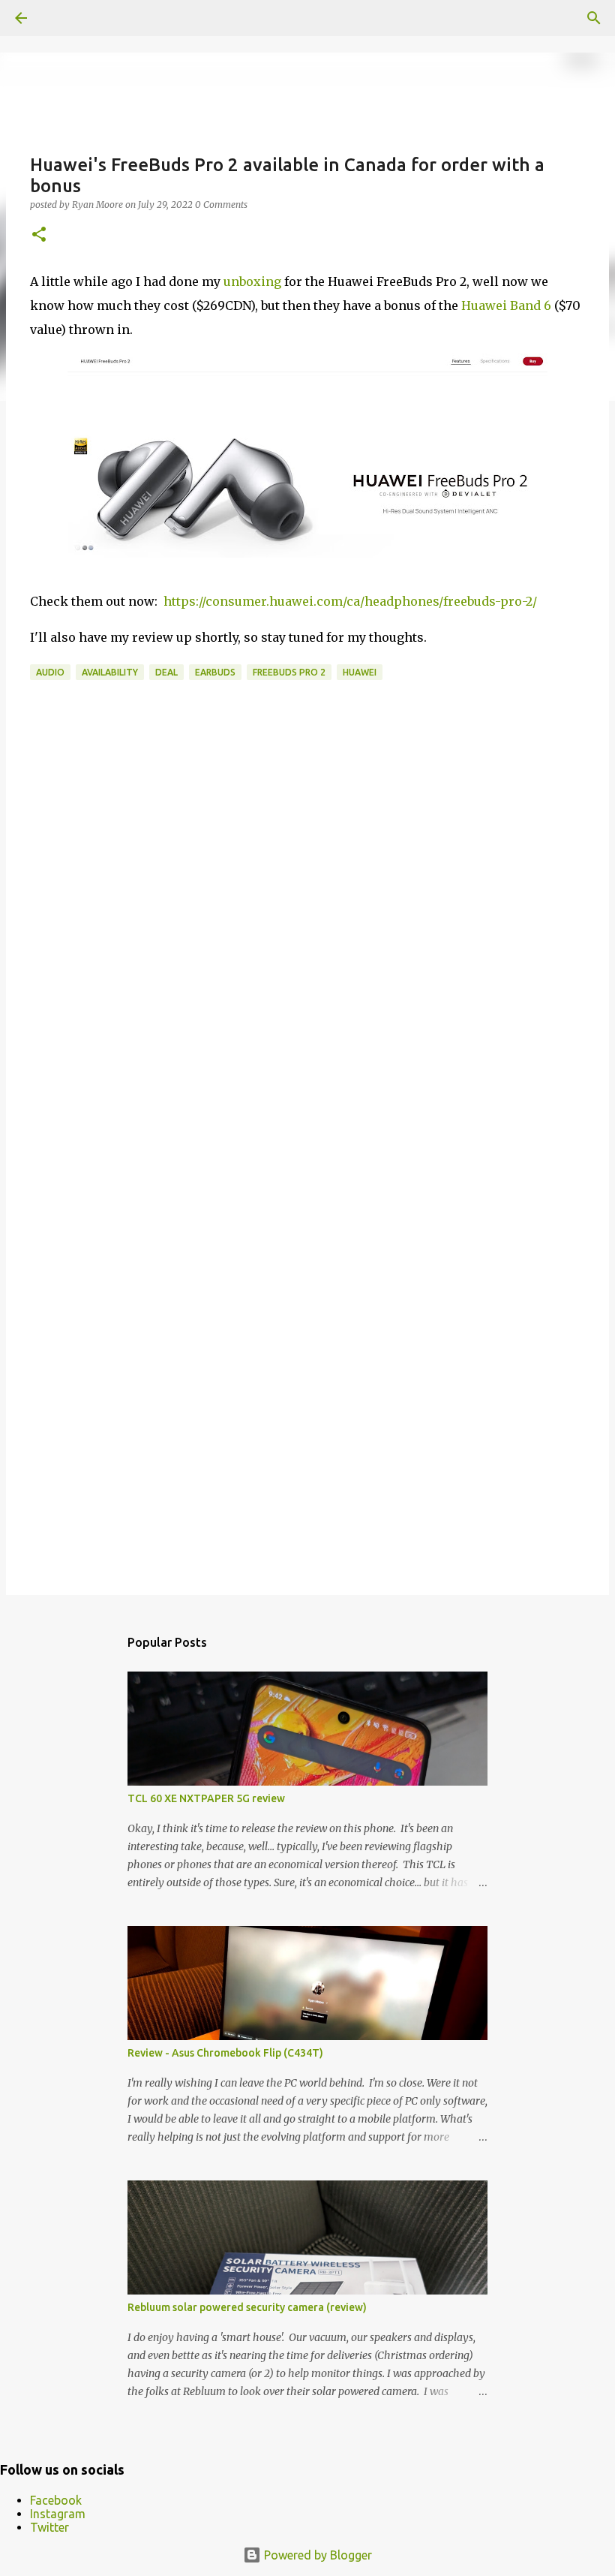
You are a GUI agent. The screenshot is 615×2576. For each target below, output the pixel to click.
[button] (39, 235)
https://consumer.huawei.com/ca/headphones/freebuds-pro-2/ (350, 601)
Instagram (58, 2514)
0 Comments (221, 205)
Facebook (56, 2500)
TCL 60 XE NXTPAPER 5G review (206, 1798)
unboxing (252, 281)
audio (50, 672)
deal (166, 672)
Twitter (49, 2527)
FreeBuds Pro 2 (289, 672)
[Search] (594, 18)
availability (110, 672)
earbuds (215, 672)
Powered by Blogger (316, 2555)
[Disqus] (307, 968)
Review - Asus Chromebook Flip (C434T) (225, 2053)
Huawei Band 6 (506, 305)
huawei (360, 672)
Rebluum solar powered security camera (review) (247, 2307)
